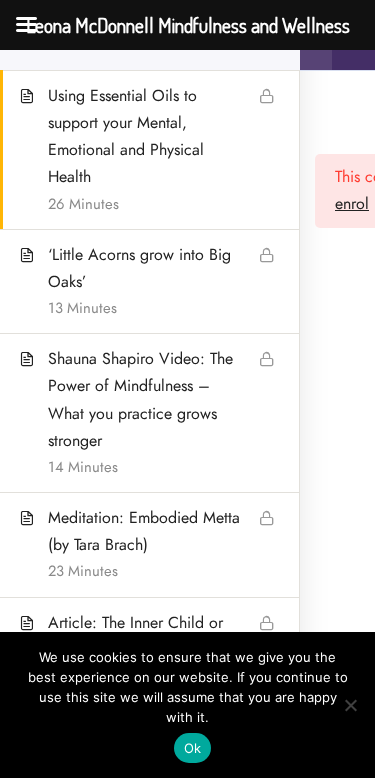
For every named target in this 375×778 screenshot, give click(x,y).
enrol (352, 204)
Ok (193, 748)
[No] (350, 705)
